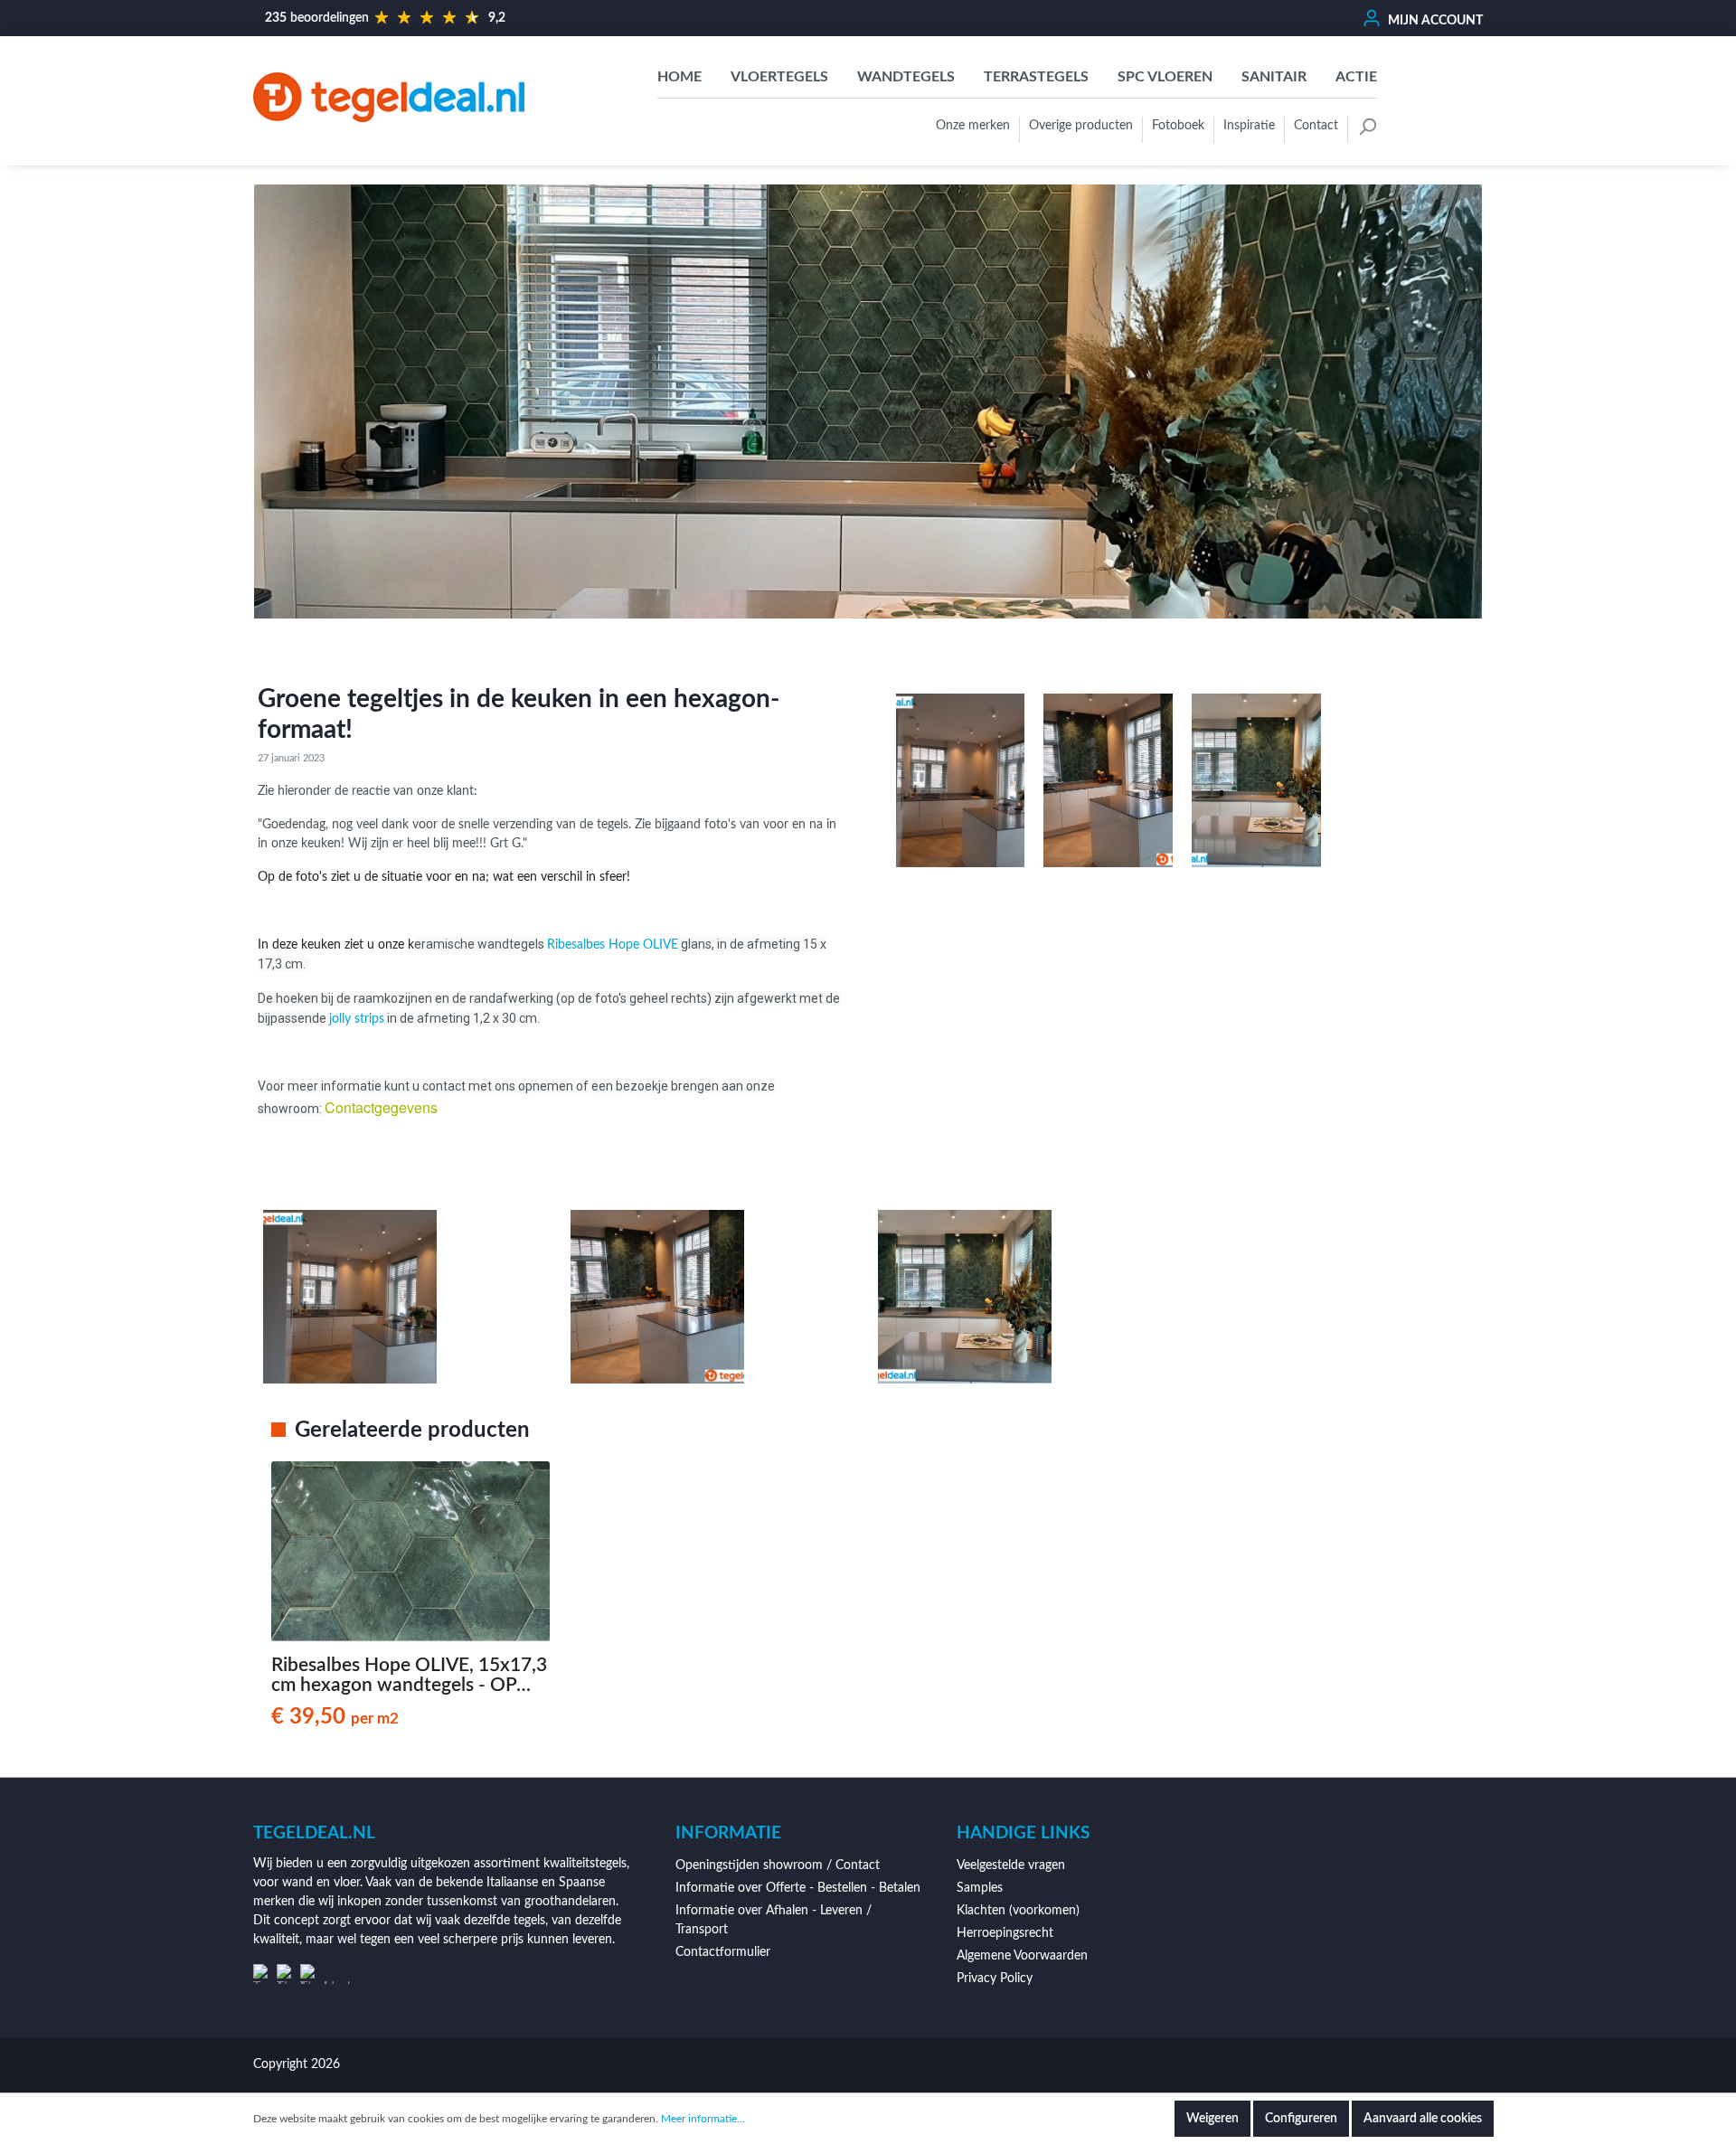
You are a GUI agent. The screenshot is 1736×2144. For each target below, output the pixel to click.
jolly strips (357, 1019)
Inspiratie (1249, 126)
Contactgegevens (381, 1107)
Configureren (1301, 2119)
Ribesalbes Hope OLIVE (613, 945)
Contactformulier (723, 1952)
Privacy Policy (995, 1979)
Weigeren (1212, 2119)
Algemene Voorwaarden (1022, 1956)
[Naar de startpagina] (389, 97)
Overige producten (1081, 126)
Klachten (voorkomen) (1018, 1911)
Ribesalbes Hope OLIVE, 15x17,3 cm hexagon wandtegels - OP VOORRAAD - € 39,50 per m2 (409, 1676)
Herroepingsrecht (1005, 1933)
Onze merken (973, 126)
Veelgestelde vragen (1011, 1865)
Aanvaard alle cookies (1423, 2119)
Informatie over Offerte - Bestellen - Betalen (798, 1888)
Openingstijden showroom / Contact (778, 1865)
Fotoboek (1178, 126)
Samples (980, 1888)
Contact (1316, 126)
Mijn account (1434, 21)
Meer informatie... (703, 2119)
